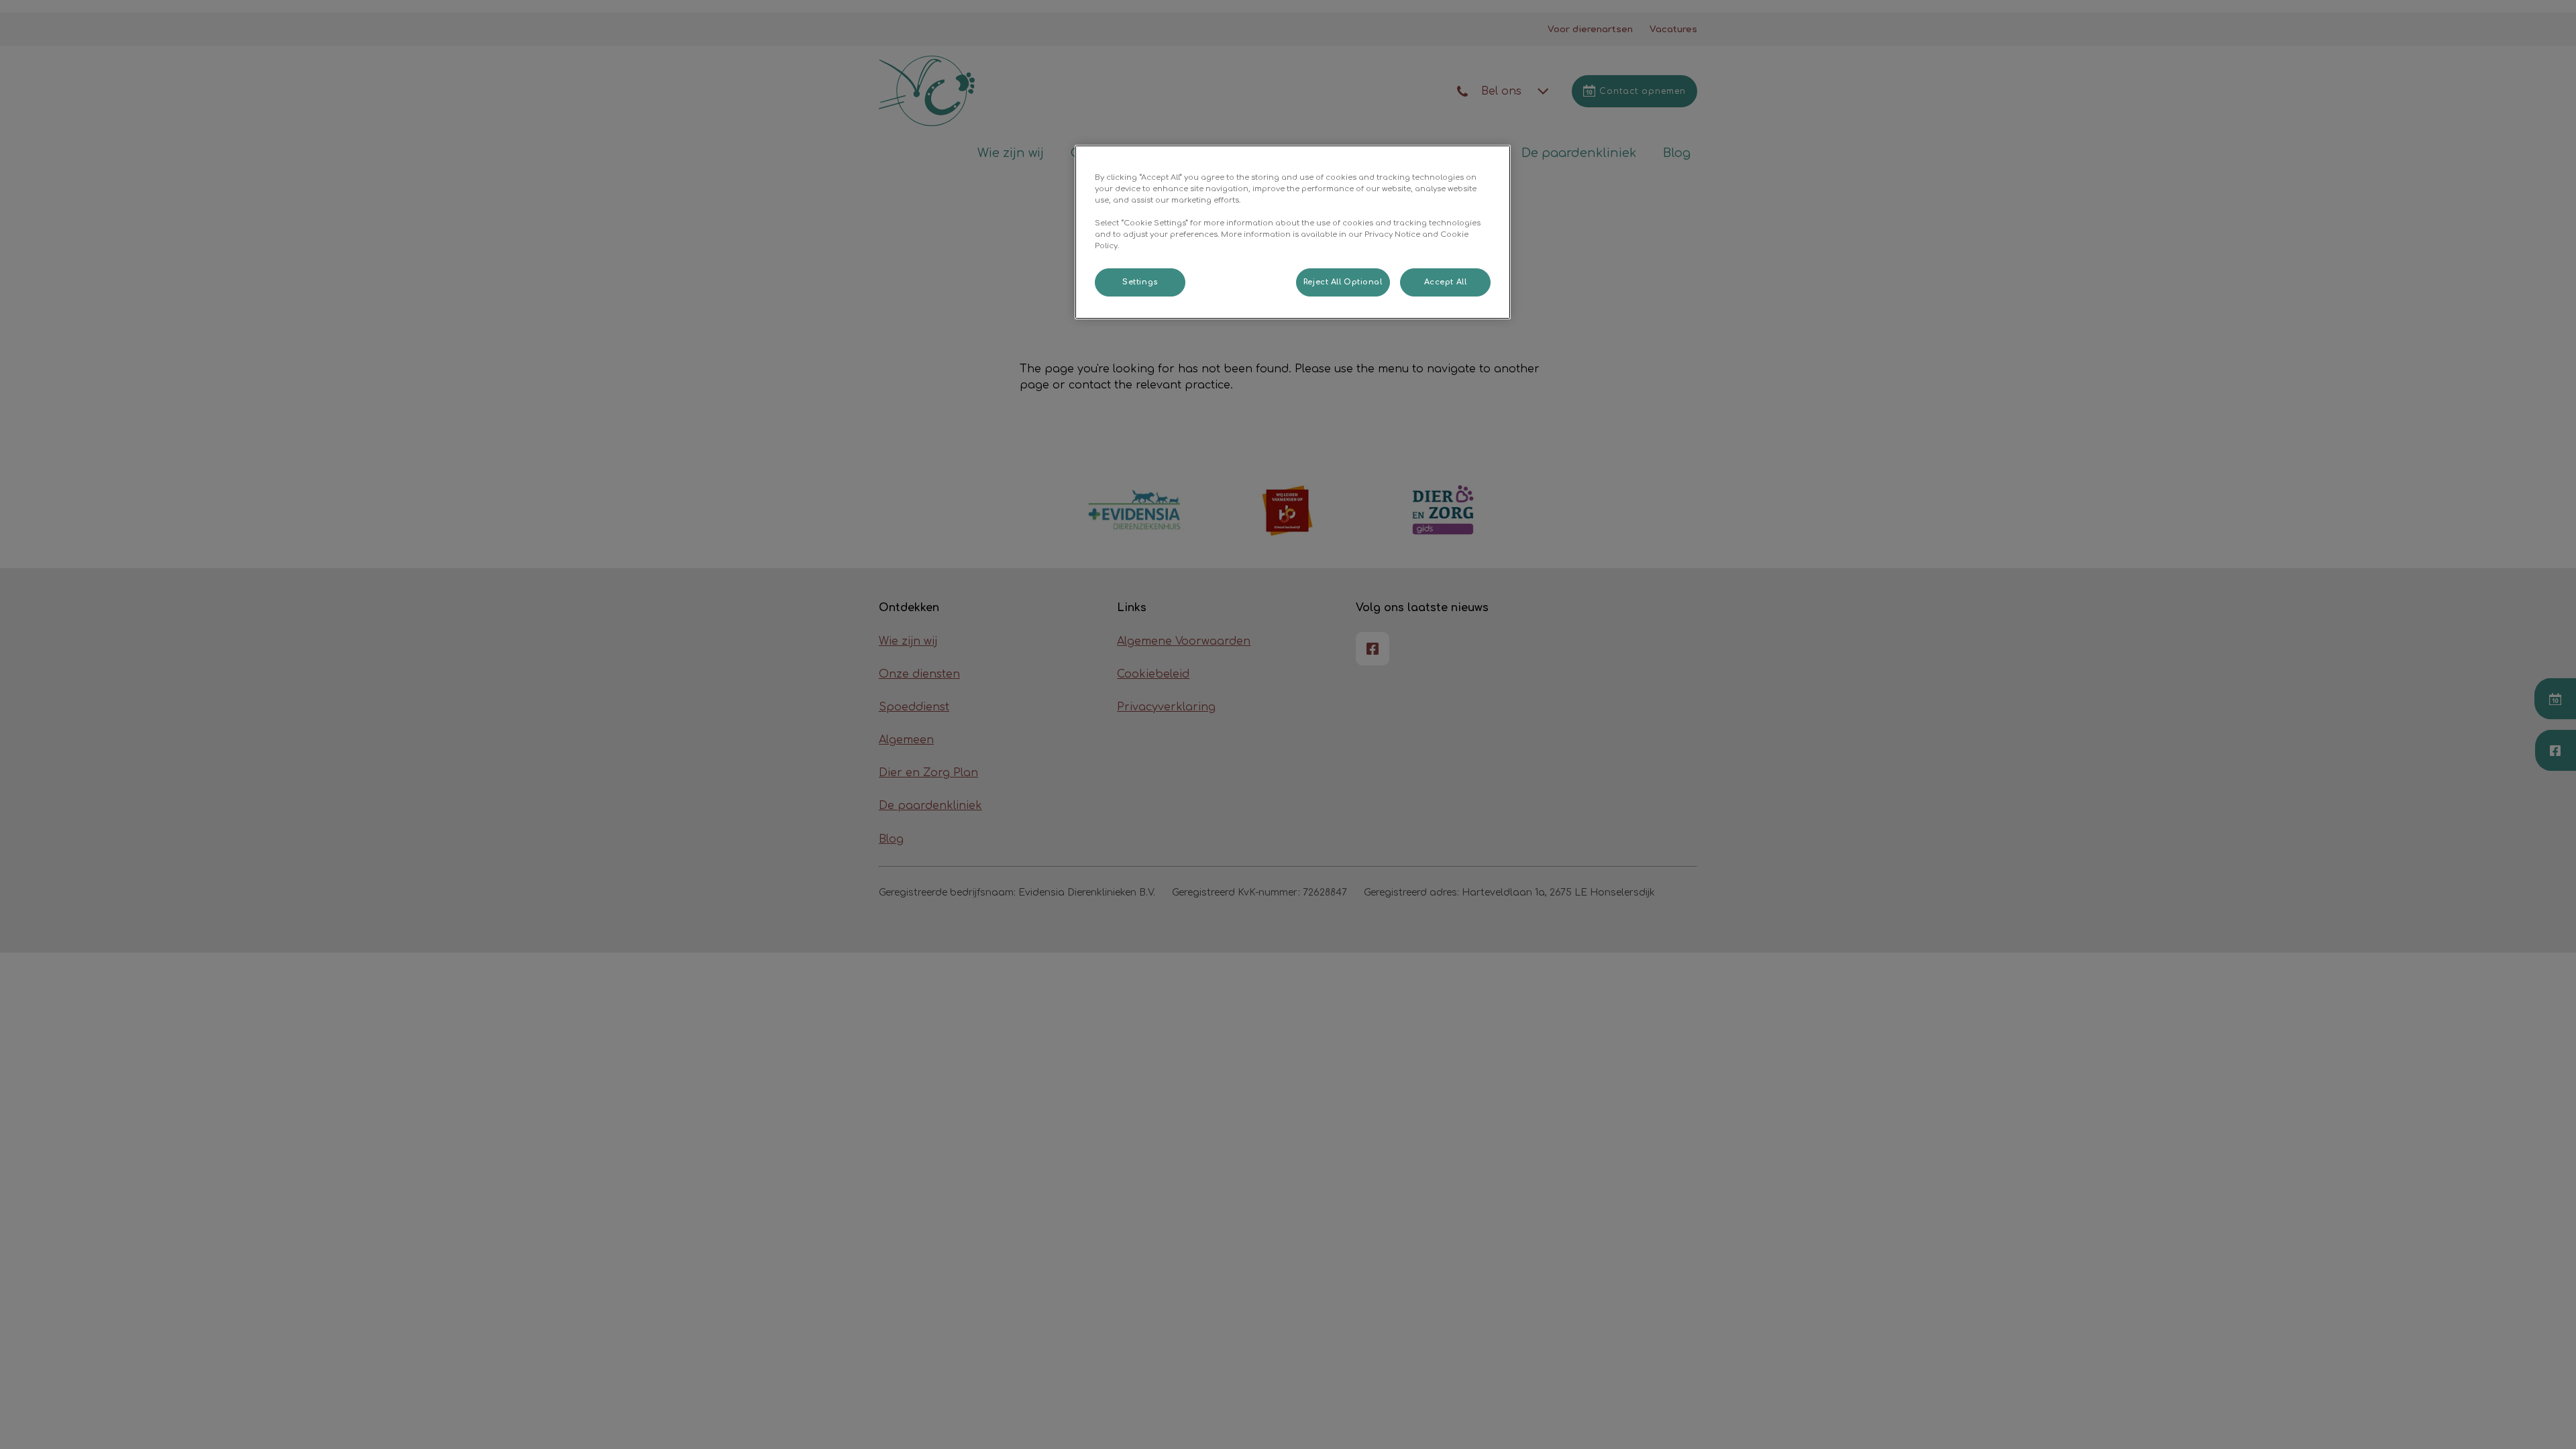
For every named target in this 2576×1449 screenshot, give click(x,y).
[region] (1293, 232)
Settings (1140, 282)
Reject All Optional (1343, 282)
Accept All (1446, 282)
